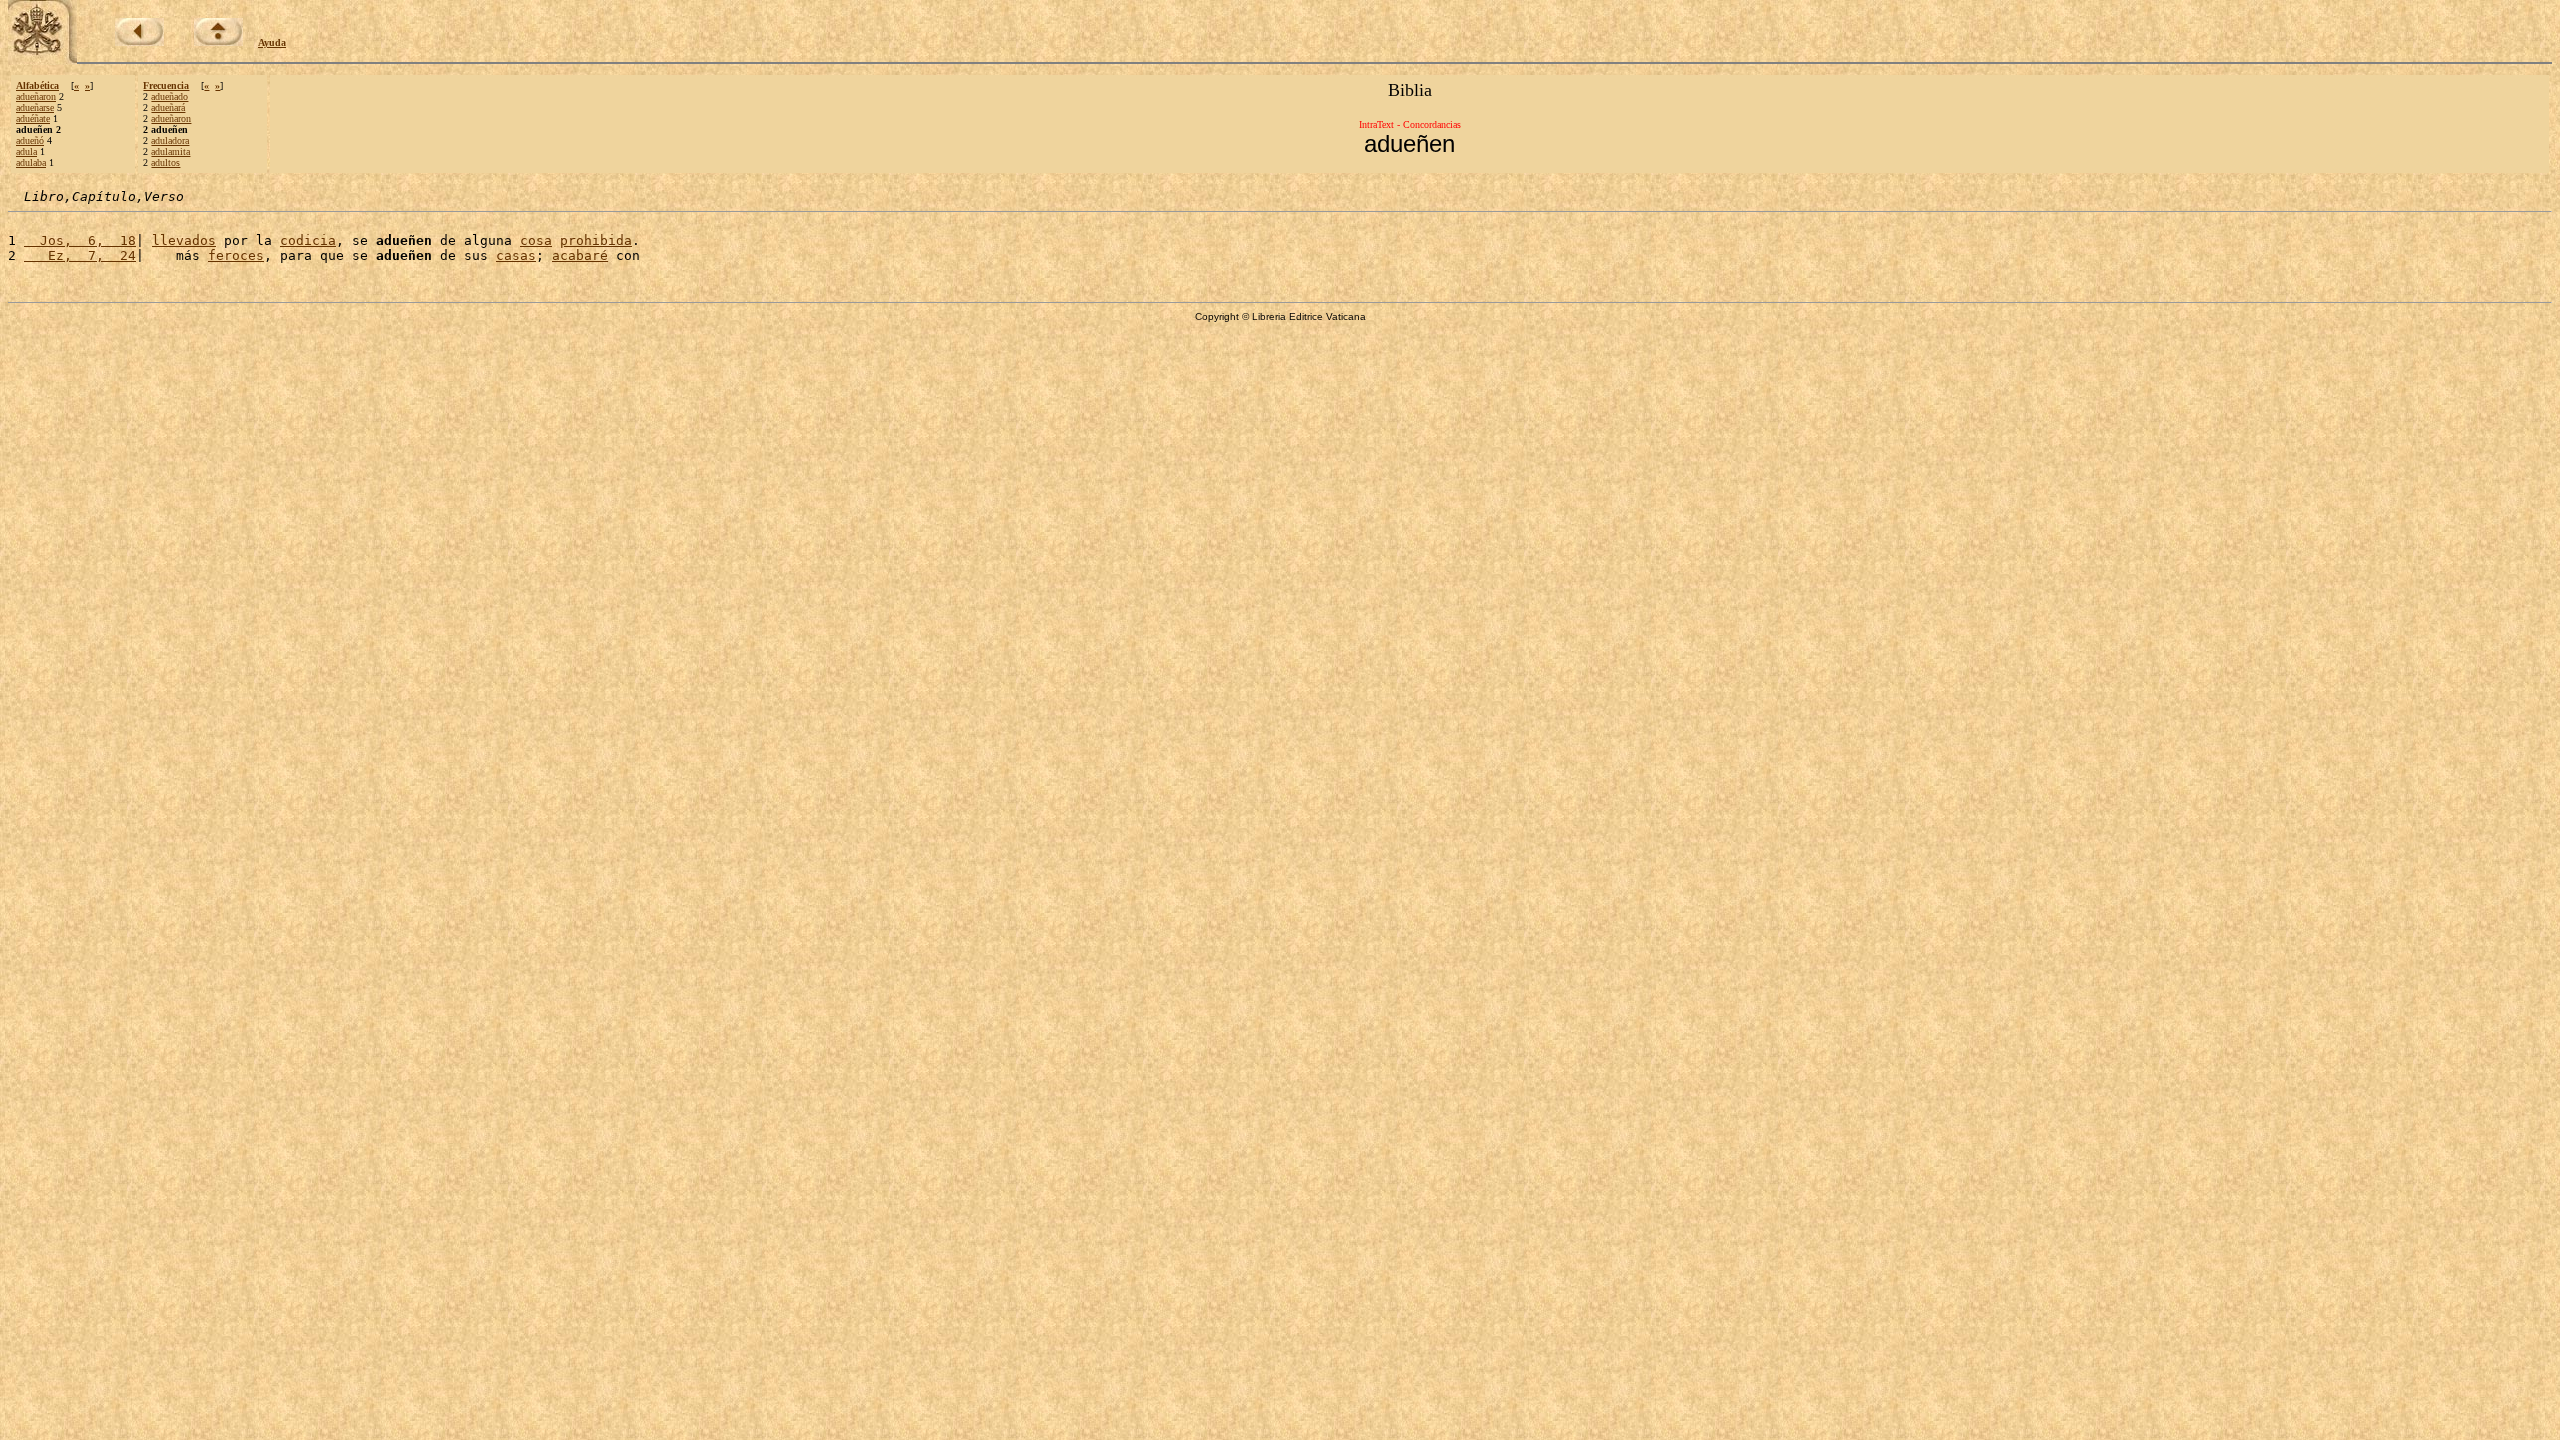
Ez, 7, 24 (80, 255)
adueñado (169, 96)
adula (26, 151)
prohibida (596, 240)
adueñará (168, 107)
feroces (236, 255)
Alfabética (37, 85)
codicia (308, 240)
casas (516, 255)
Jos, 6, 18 (80, 240)
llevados (184, 240)
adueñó (30, 140)
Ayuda (272, 42)
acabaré (580, 255)
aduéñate (33, 118)
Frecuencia (166, 85)
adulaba (31, 162)
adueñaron (36, 96)
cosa (536, 240)
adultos (165, 162)
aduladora (170, 140)
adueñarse (35, 107)
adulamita (170, 151)
